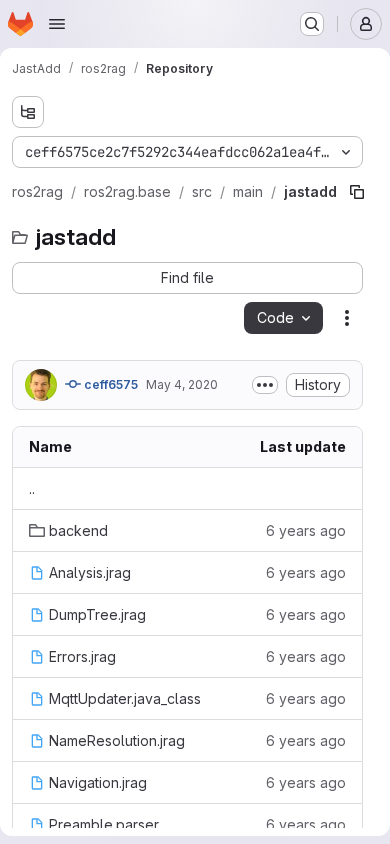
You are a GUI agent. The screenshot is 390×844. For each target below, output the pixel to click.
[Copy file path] (357, 192)
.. (32, 488)
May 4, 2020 (182, 384)
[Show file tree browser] (28, 112)
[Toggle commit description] (265, 385)
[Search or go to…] (312, 24)
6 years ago (306, 530)
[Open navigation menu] (57, 24)
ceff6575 (109, 384)
